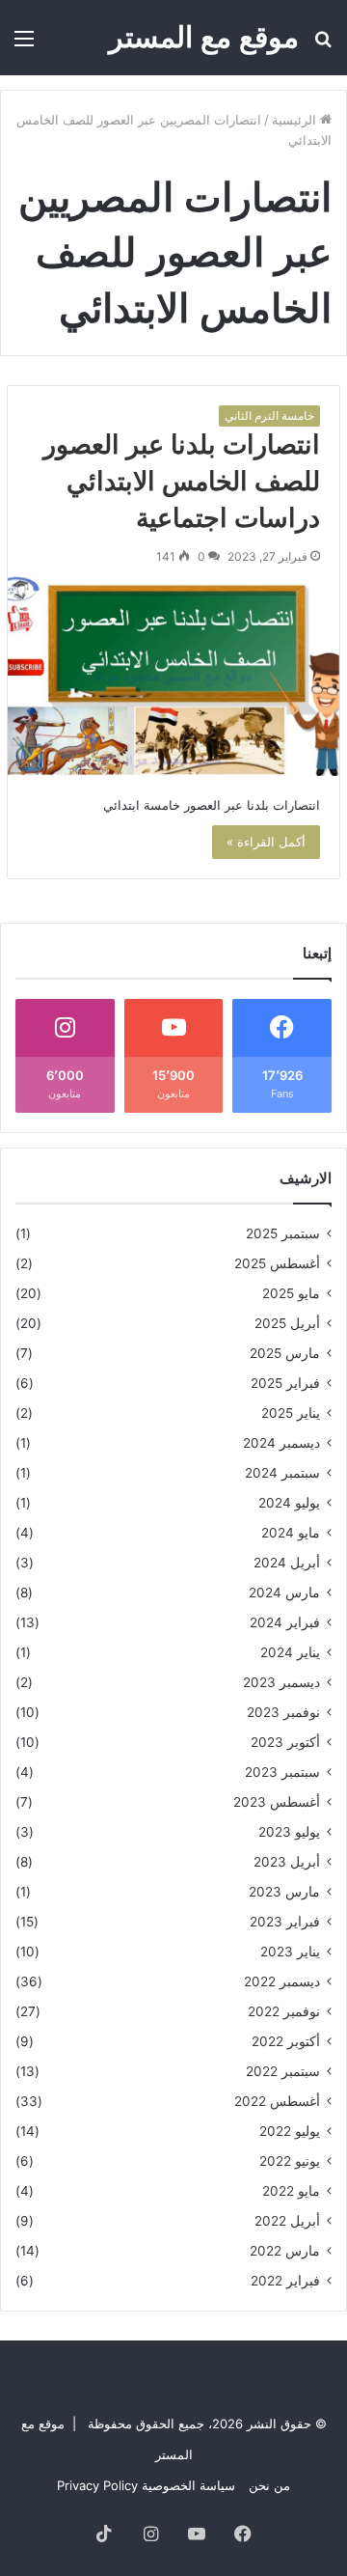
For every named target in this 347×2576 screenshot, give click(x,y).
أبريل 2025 (287, 1323)
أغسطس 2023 (277, 1802)
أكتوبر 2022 (286, 2041)
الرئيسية (296, 120)
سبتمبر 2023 (282, 1772)
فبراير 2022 (285, 2281)
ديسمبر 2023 (281, 1682)
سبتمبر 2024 (282, 1473)
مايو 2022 (291, 2191)
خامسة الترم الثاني (269, 415)
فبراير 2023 (285, 1922)
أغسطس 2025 (277, 1263)
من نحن (269, 2485)
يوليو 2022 (290, 2131)
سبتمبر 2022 (283, 2071)
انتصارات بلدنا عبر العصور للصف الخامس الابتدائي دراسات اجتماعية (182, 481)
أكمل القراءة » (266, 842)
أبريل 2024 (287, 1563)
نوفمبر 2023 (283, 1712)
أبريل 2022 (287, 2221)
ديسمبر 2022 (282, 1981)
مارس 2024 (284, 1593)
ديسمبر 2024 (281, 1443)
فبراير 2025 (285, 1383)
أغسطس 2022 (277, 2101)
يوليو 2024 (289, 1503)
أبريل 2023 (287, 1862)
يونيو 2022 (290, 2161)
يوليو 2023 (289, 1832)
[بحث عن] (323, 45)
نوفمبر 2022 (284, 2011)
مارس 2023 (284, 1892)
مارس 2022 (285, 2251)
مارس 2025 (285, 1353)
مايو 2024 (291, 1533)
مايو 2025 (291, 1293)
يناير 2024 (290, 1652)
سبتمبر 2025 (283, 1233)
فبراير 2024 (285, 1622)
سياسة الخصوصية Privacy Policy (146, 2485)
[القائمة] (24, 45)
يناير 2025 (291, 1413)
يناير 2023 (290, 1952)
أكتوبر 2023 (285, 1742)
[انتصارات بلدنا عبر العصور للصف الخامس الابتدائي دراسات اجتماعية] (173, 676)
